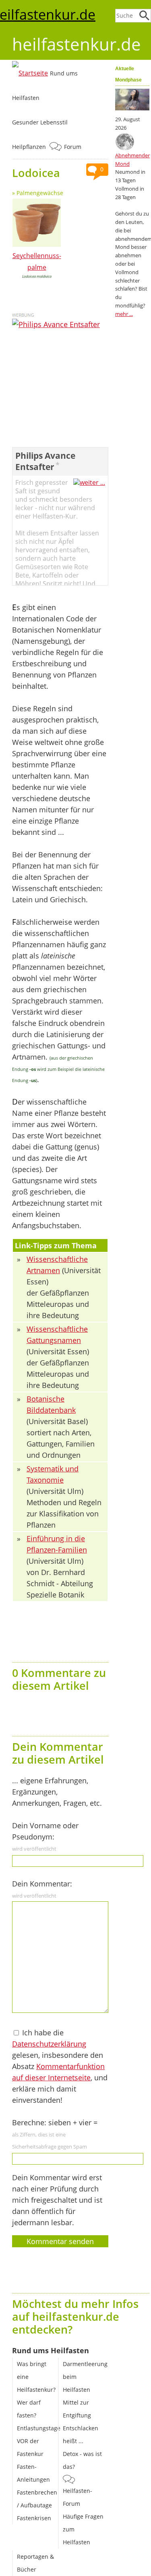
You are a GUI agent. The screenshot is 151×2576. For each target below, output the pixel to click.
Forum (73, 147)
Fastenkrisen (34, 2518)
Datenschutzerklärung (49, 2044)
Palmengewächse (40, 193)
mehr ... (124, 314)
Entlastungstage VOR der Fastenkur (39, 2441)
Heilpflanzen (29, 147)
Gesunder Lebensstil (40, 122)
